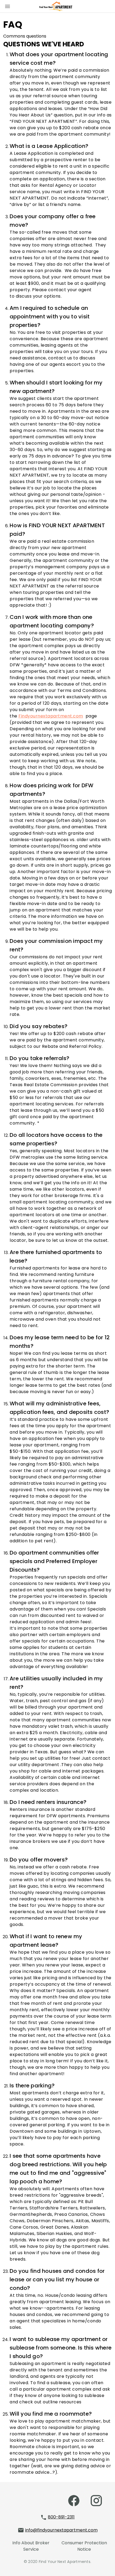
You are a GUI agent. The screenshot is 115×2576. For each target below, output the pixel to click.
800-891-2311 (61, 2517)
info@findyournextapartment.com (61, 2530)
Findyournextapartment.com (51, 716)
